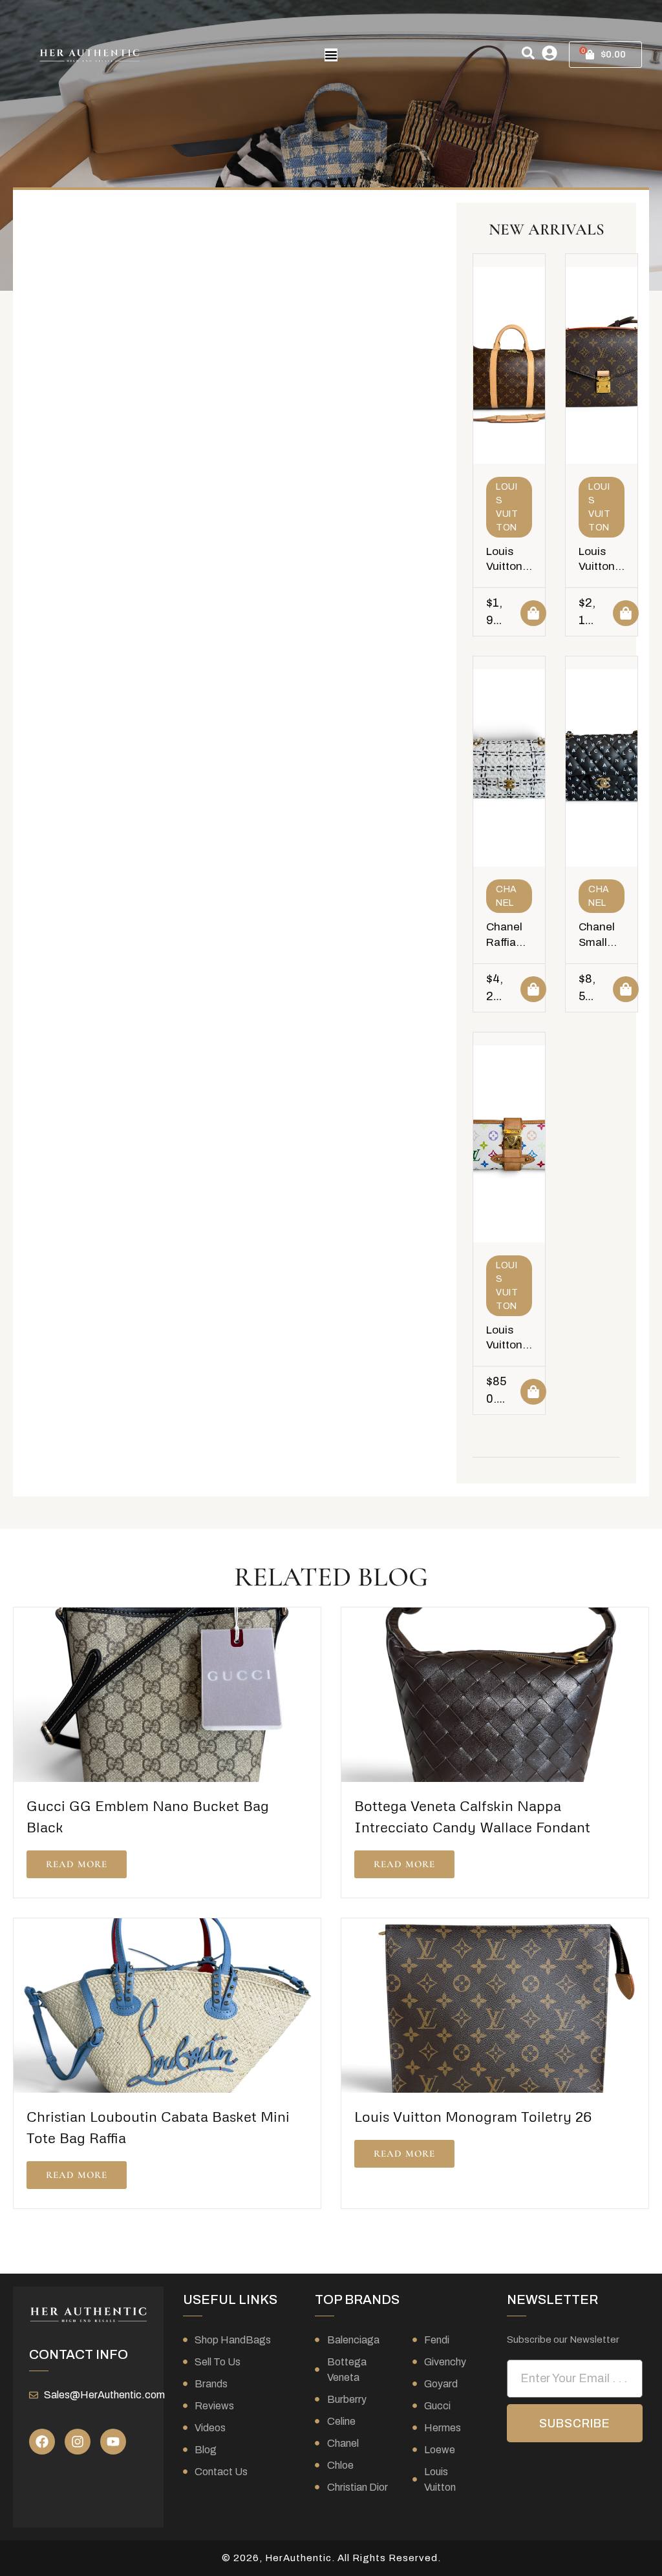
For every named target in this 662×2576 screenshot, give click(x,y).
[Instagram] (78, 2442)
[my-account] (550, 53)
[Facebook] (42, 2442)
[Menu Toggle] (331, 55)
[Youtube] (113, 2442)
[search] (528, 53)
